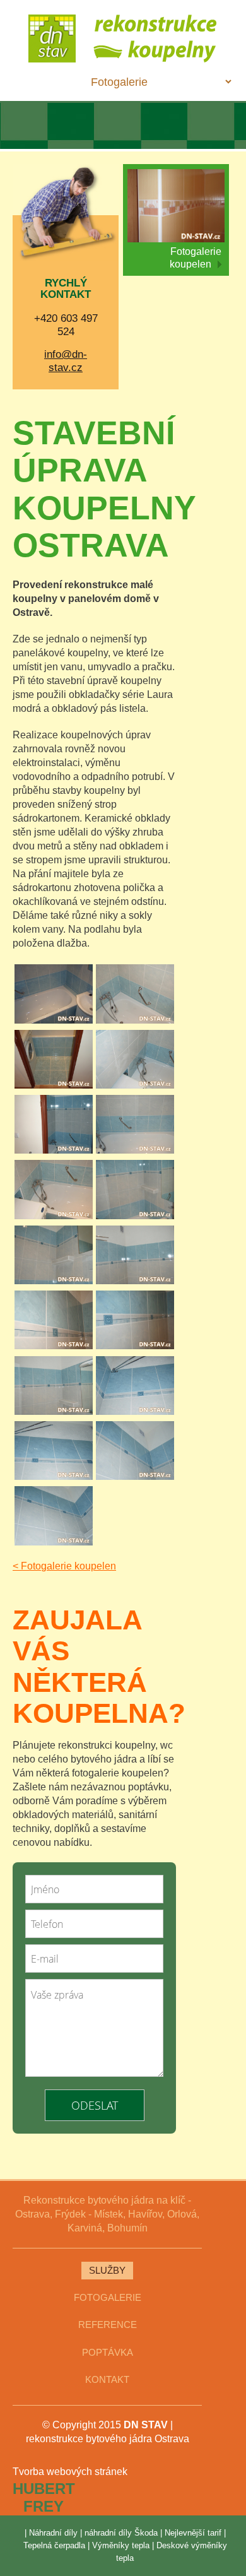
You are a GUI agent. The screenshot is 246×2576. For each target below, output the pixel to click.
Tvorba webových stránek (70, 2472)
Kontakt (107, 2380)
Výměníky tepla (121, 2545)
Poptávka (108, 2353)
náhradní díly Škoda (121, 2533)
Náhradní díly (53, 2533)
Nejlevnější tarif (193, 2533)
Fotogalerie (108, 2298)
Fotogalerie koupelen (196, 258)
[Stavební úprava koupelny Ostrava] (54, 995)
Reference (108, 2325)
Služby (107, 2271)
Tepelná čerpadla (54, 2545)
